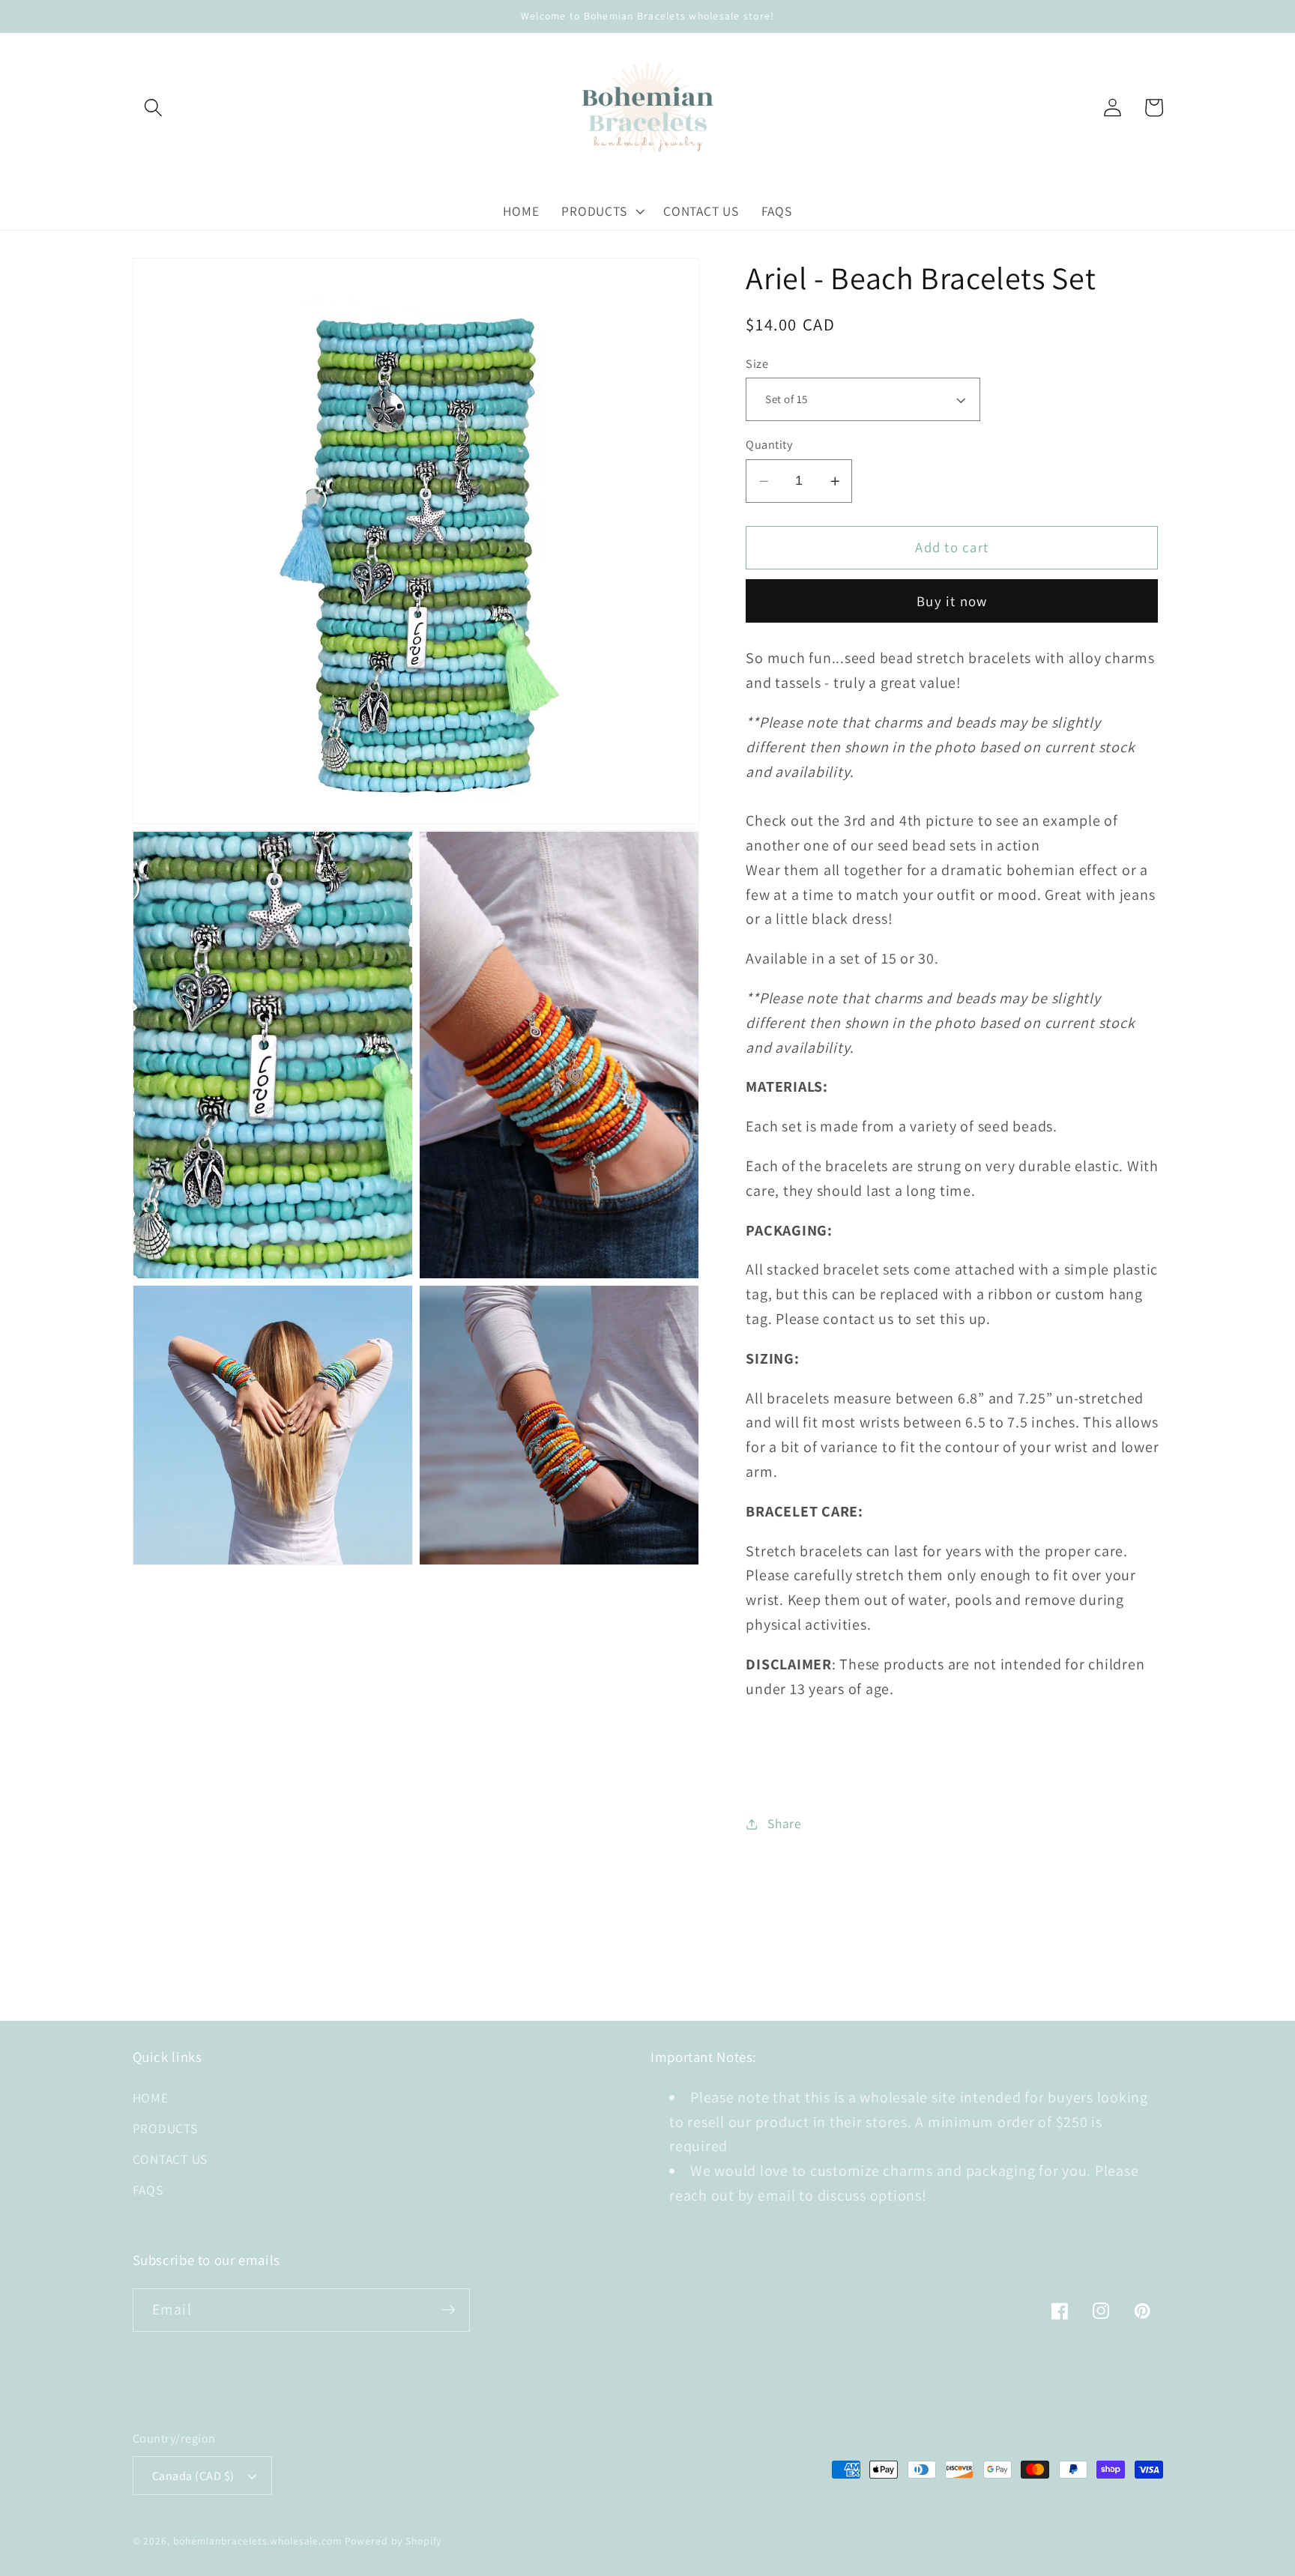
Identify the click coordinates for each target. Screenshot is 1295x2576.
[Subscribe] (449, 2310)
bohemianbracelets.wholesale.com (257, 2541)
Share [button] (785, 1824)
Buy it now (952, 601)
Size (757, 363)
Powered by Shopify (393, 2541)
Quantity (769, 445)
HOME (151, 2098)
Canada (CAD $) (193, 2476)
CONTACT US (170, 2159)
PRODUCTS (165, 2128)
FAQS (148, 2190)
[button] (153, 108)
